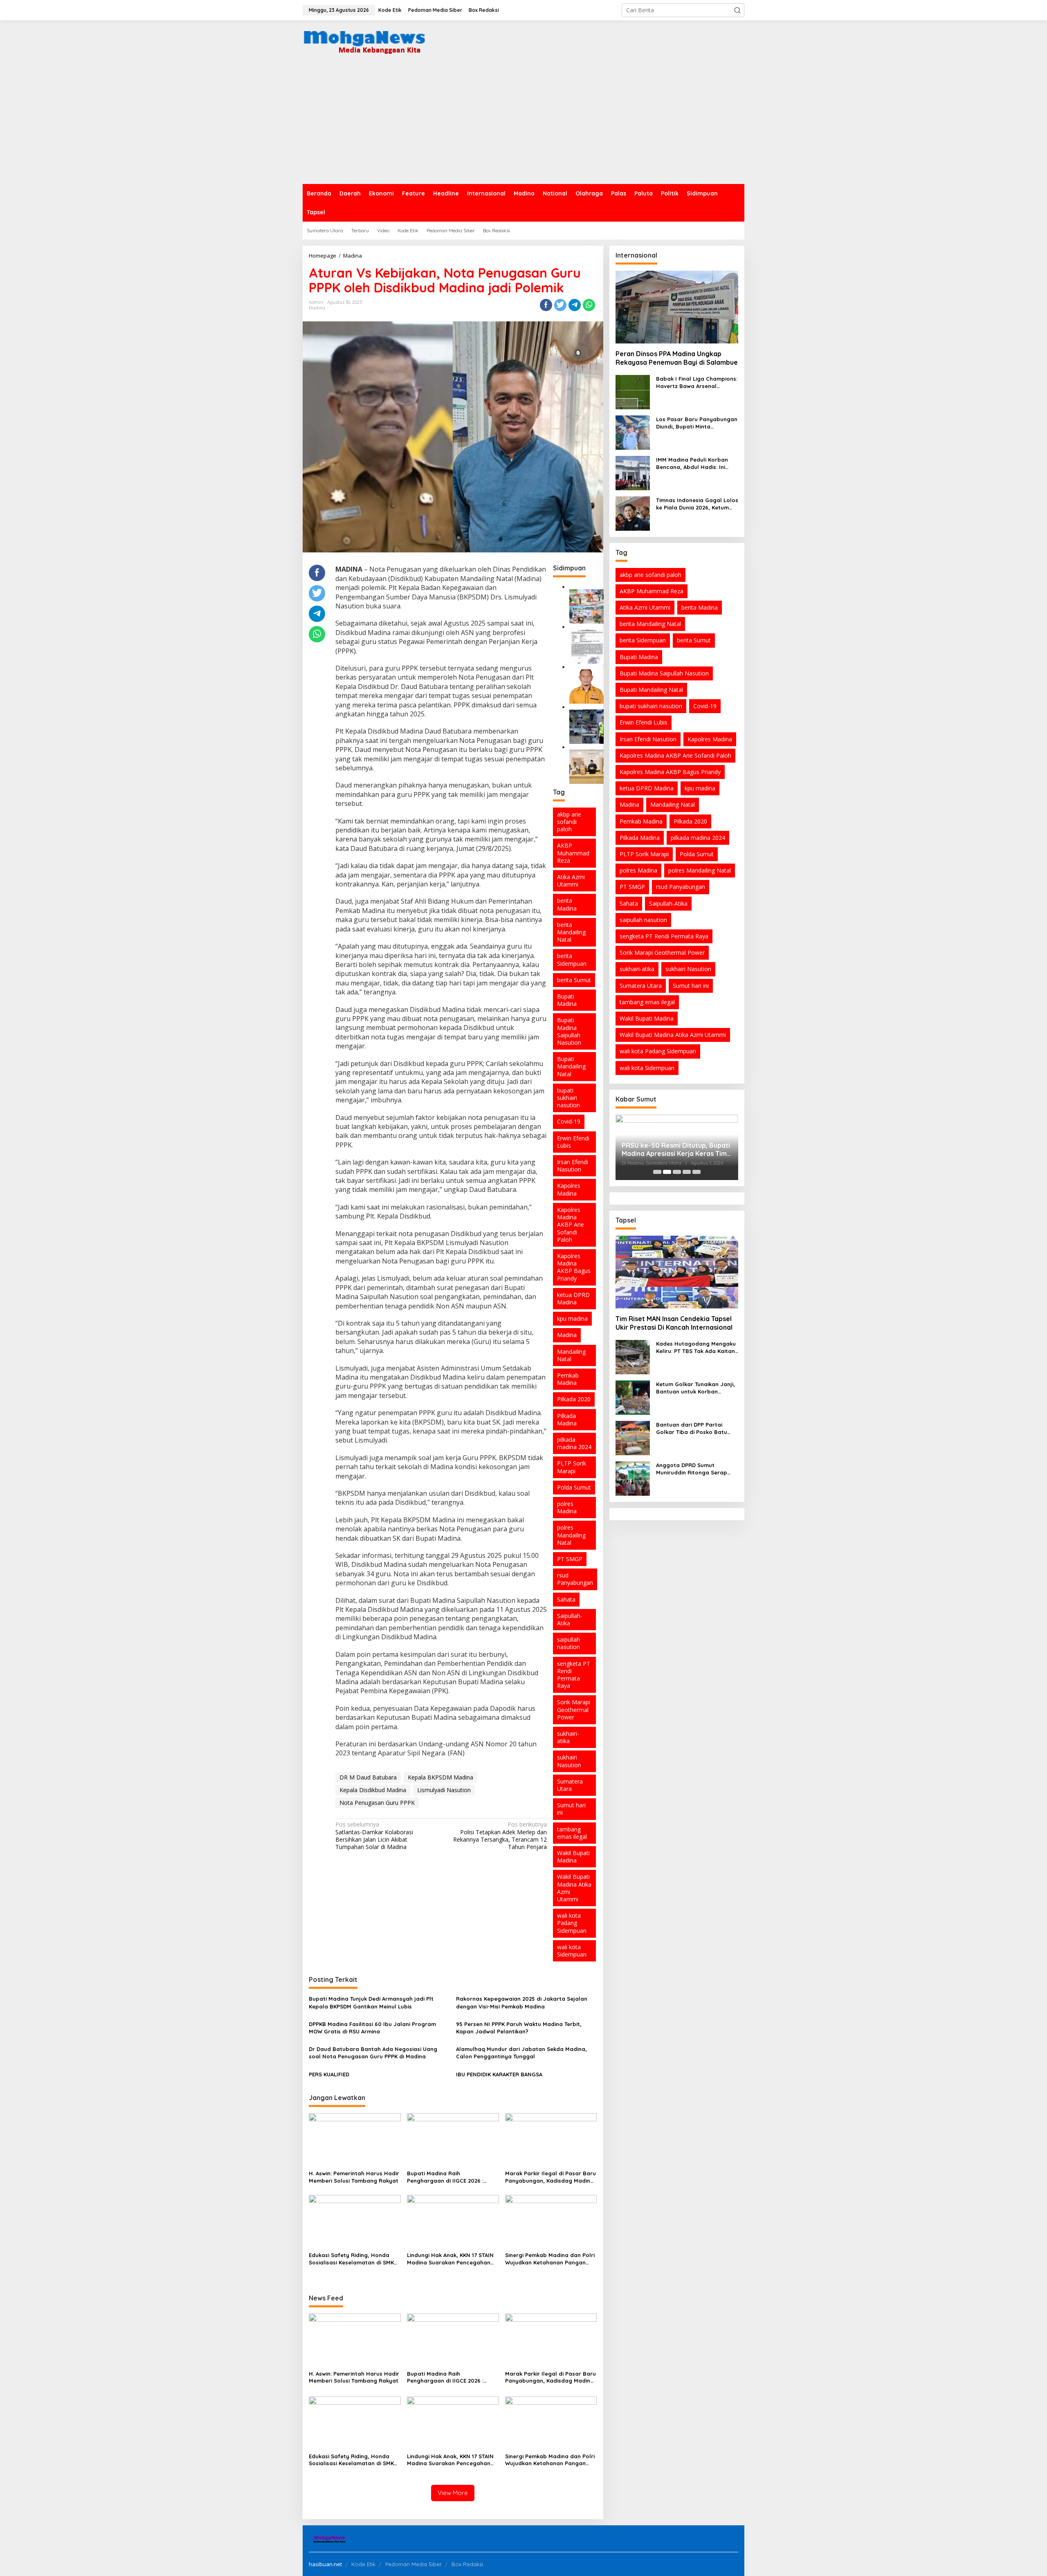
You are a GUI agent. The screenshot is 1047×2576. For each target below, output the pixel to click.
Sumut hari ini (571, 1809)
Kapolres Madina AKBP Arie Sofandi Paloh (571, 1225)
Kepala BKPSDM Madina (440, 1777)
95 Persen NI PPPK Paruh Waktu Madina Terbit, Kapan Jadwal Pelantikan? (519, 2028)
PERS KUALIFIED (329, 2074)
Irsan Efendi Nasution (573, 1166)
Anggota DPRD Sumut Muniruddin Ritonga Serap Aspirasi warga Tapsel (692, 1469)
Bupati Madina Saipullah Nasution (569, 1031)
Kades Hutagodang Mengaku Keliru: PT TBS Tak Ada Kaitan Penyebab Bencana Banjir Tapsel (696, 1347)
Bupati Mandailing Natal (571, 1066)
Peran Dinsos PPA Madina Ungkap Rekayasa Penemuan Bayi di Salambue (677, 358)
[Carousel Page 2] (667, 1172)
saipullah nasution (568, 1643)
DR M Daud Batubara (368, 1777)
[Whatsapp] (589, 305)
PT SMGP (570, 1559)
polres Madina (567, 1507)
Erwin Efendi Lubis (573, 1142)
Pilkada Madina (567, 1419)
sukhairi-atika (568, 1737)
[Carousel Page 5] (697, 1172)
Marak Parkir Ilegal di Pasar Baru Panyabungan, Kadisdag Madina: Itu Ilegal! (550, 2177)
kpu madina (572, 1318)
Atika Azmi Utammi (571, 881)
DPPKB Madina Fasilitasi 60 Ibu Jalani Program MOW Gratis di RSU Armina (372, 2028)
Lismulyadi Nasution (444, 1790)
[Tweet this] (560, 305)
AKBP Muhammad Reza (573, 853)
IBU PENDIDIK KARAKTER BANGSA (499, 2074)
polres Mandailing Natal (571, 1535)
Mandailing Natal (571, 1355)
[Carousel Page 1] (657, 1172)
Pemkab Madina (568, 1379)
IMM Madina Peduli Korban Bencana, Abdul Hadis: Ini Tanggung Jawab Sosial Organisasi (692, 463)
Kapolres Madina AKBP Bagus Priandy (574, 1267)
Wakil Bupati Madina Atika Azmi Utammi (574, 1888)
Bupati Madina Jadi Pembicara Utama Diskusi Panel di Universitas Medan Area (676, 1144)
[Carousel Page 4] (687, 1172)
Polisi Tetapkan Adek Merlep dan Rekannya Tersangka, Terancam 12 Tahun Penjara (500, 1836)
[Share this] (546, 305)
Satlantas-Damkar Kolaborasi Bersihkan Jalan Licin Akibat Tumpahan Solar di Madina (374, 1836)
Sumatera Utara (570, 1785)
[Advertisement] (523, 123)
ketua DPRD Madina (573, 1298)
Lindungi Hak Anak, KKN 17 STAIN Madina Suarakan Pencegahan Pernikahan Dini (450, 2259)
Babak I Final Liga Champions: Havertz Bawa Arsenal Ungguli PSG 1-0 (697, 383)
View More (453, 2493)
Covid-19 (569, 1121)
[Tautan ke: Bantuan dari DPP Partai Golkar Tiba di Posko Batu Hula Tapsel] (633, 1437)
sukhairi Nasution (569, 1761)
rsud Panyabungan (575, 1579)
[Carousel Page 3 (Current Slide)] (677, 1172)
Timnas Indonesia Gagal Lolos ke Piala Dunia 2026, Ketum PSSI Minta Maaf (697, 504)
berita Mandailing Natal (571, 932)
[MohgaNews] (364, 40)
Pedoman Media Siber (413, 2564)
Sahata (566, 1599)
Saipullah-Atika (570, 1619)
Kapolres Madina (569, 1189)
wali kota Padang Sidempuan (572, 1923)
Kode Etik (363, 2564)
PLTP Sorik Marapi (572, 1467)
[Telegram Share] (575, 305)
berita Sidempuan (572, 959)
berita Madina (567, 904)
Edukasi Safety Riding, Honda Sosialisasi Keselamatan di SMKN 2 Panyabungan (353, 2259)
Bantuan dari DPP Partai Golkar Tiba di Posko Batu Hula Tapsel (692, 1428)
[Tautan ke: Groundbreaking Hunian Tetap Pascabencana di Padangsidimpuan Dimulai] (586, 606)
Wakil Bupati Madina (573, 1857)
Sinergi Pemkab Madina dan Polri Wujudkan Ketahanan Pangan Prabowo (550, 2259)
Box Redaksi (467, 2564)
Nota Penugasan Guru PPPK (377, 1803)
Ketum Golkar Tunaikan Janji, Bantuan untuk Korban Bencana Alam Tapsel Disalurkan (695, 1388)
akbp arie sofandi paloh (569, 822)
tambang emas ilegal (572, 1833)
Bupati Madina (567, 1000)
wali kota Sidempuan (572, 1951)
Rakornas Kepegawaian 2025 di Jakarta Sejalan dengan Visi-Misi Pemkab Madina (522, 2002)
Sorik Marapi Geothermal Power (574, 1709)
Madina (317, 308)
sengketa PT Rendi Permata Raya (574, 1675)
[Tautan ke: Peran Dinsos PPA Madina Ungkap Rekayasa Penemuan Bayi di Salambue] (677, 307)
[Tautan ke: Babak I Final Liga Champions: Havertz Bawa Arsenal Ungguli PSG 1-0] (633, 392)
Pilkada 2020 (574, 1399)
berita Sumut (574, 980)
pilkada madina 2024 (574, 1443)
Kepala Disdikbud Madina (373, 1790)
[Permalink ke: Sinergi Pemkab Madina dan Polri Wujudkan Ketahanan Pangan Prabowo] (551, 2221)
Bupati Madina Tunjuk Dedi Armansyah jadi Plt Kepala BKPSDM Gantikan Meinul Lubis (371, 2002)
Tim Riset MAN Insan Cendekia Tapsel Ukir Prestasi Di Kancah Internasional (674, 1323)
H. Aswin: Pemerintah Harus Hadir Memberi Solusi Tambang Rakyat (354, 2177)
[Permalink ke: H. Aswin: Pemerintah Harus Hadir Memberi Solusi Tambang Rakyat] (355, 2140)
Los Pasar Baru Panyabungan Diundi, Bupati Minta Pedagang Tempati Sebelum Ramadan (697, 423)
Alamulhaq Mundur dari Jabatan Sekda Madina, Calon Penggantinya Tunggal (521, 2053)
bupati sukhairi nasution (568, 1098)
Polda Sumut (574, 1487)
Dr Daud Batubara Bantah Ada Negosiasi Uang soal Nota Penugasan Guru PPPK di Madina (373, 2053)
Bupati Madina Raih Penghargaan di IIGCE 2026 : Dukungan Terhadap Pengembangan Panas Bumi (445, 2177)
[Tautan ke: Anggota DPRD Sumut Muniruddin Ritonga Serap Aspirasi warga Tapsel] (633, 1478)
